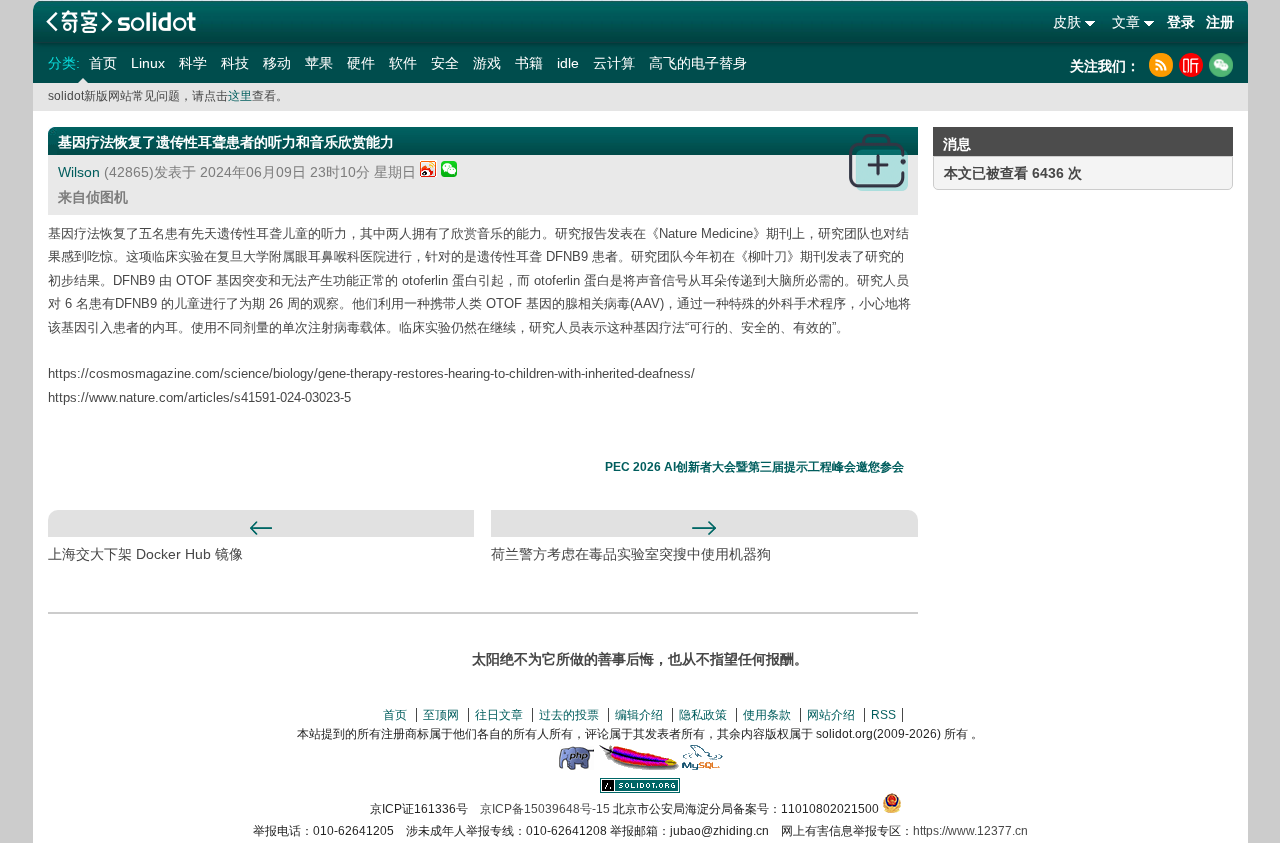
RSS (883, 715)
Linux (148, 63)
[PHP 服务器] (576, 766)
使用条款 (767, 715)
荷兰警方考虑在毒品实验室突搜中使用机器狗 (631, 554)
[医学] (878, 162)
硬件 (361, 63)
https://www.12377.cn (970, 831)
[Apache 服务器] (639, 766)
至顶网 (441, 715)
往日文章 (499, 715)
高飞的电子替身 (698, 63)
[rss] (1161, 65)
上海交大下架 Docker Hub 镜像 (145, 554)
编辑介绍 (639, 715)
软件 (403, 63)
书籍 (529, 63)
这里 (240, 96)
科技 (235, 63)
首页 (103, 63)
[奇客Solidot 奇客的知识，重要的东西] (121, 21)
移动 (277, 63)
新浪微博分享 (428, 168)
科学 (193, 63)
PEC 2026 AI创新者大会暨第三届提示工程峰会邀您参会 (754, 467)
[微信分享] (449, 172)
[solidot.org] (640, 789)
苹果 (319, 63)
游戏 (487, 63)
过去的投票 (569, 715)
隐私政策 (703, 715)
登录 (1181, 22)
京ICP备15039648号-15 (545, 809)
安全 (445, 63)
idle (568, 63)
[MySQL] (703, 766)
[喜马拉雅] (1191, 65)
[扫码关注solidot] (1221, 65)
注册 (1220, 22)
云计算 (614, 63)
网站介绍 (831, 715)
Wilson (79, 172)
